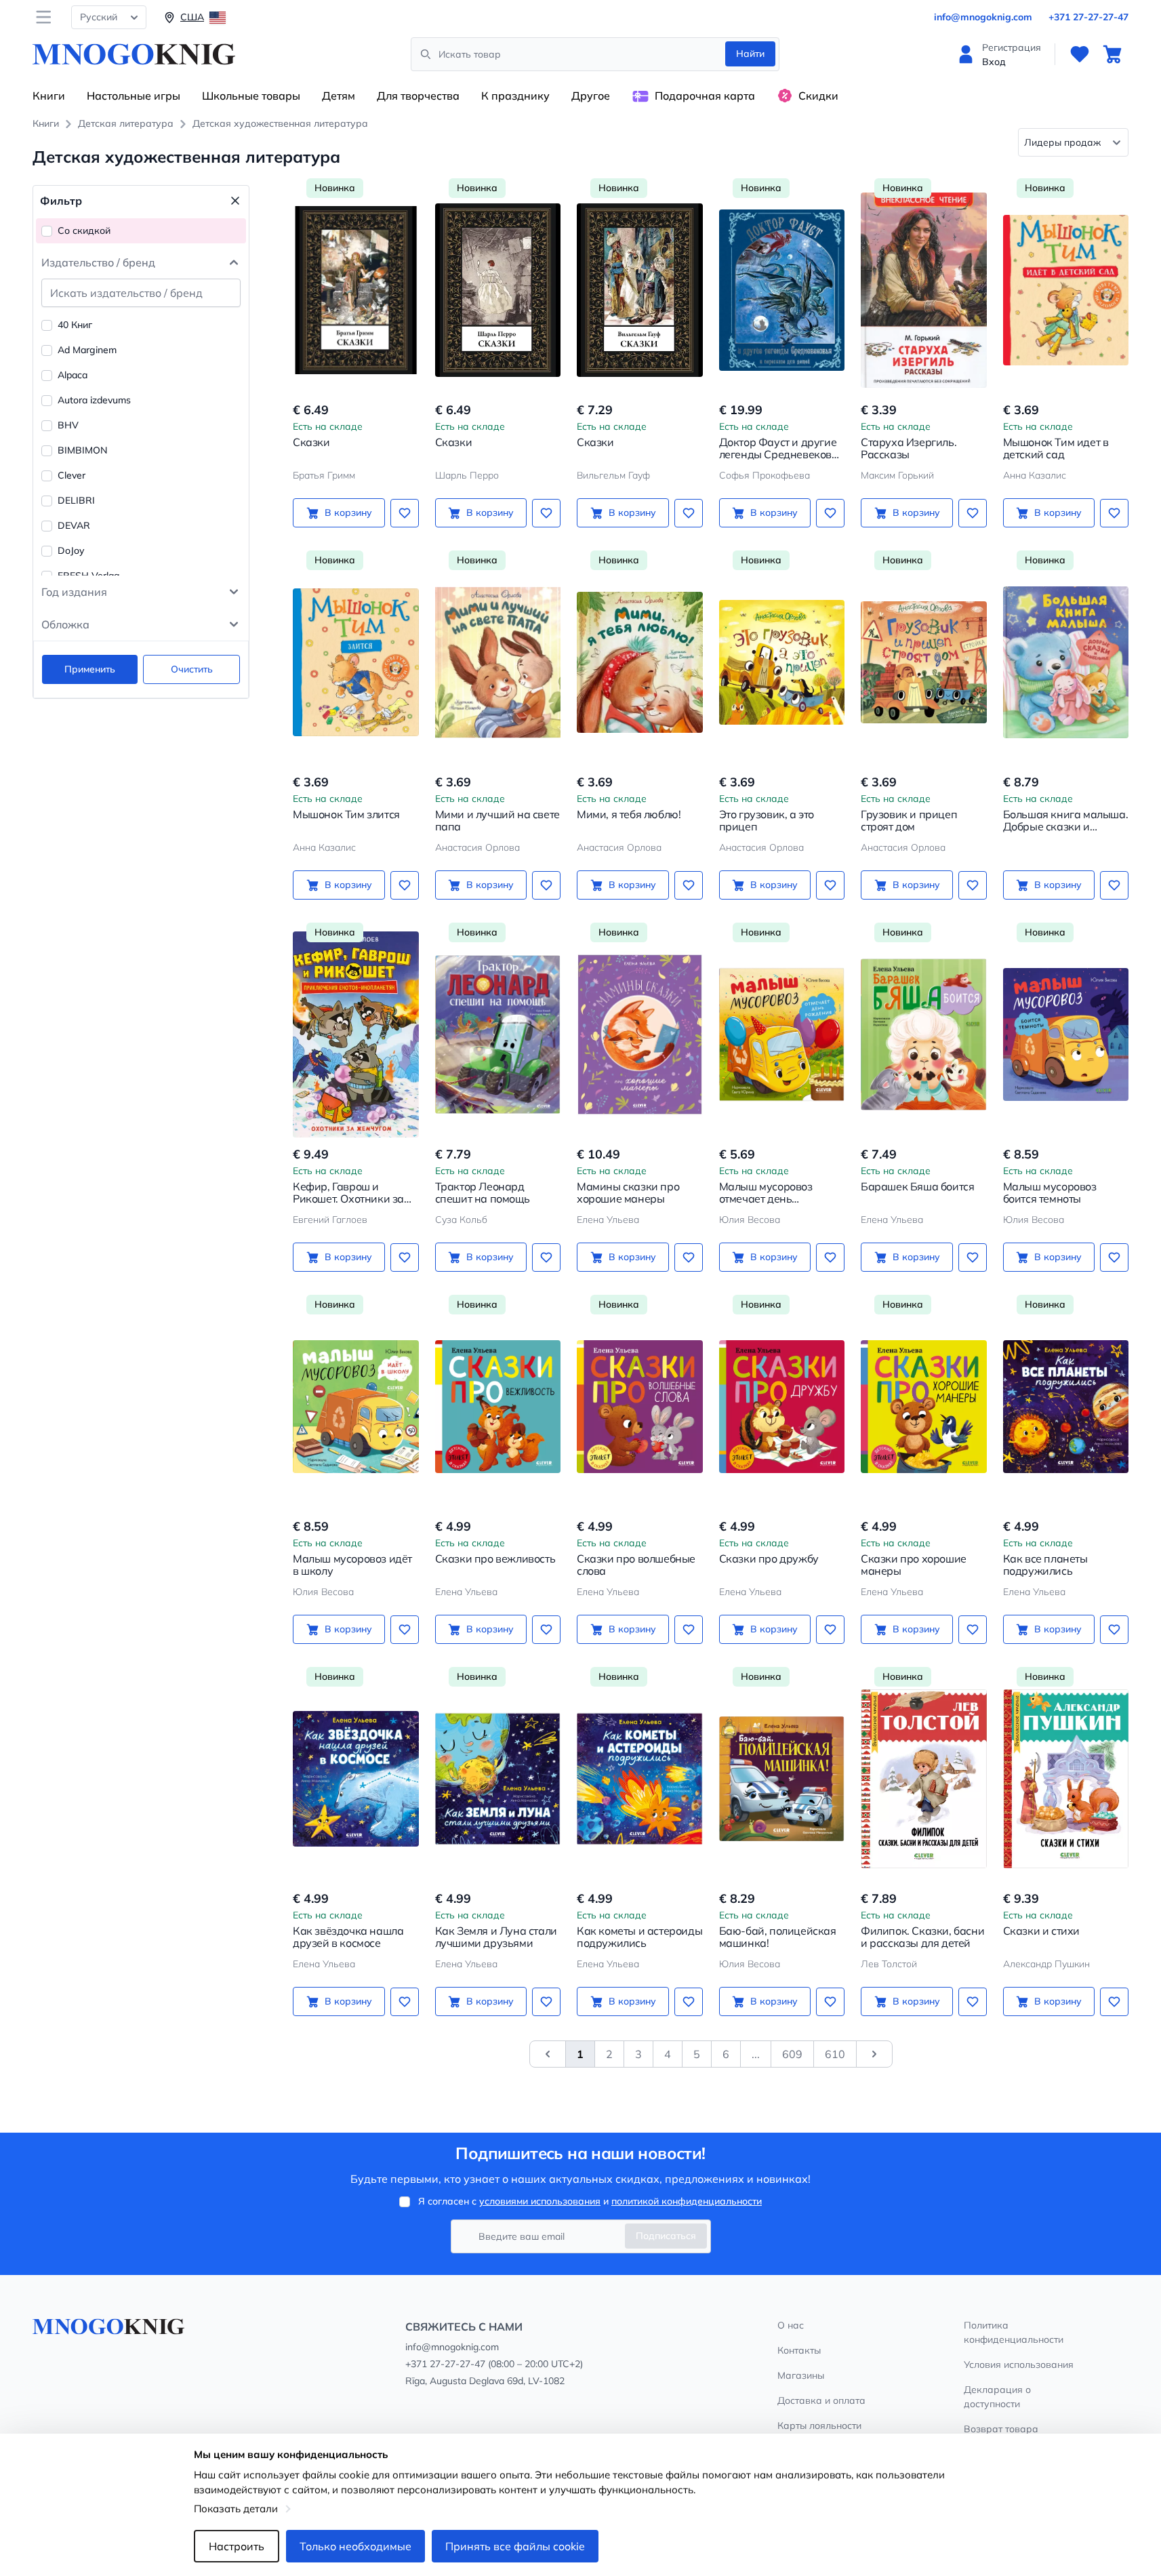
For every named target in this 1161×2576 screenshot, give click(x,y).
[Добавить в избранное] (405, 513)
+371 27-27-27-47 (1088, 17)
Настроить (237, 2546)
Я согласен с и (590, 2201)
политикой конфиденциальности (687, 2201)
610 (835, 2054)
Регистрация (1012, 47)
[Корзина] (1112, 54)
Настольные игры (134, 96)
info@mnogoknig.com (983, 17)
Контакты (799, 2350)
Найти (750, 54)
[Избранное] (1080, 54)
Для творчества (418, 96)
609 (792, 2054)
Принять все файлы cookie (515, 2546)
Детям (339, 96)
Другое (591, 96)
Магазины (801, 2375)
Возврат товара (1001, 2429)
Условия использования (1019, 2364)
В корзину (348, 512)
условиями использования (540, 2201)
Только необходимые (355, 2546)
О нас (791, 2325)
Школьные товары (251, 96)
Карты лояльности (819, 2426)
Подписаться (666, 2236)
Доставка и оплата (821, 2400)
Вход (994, 62)
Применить (90, 669)
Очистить (192, 669)
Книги (49, 96)
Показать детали (236, 2509)
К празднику (515, 96)
